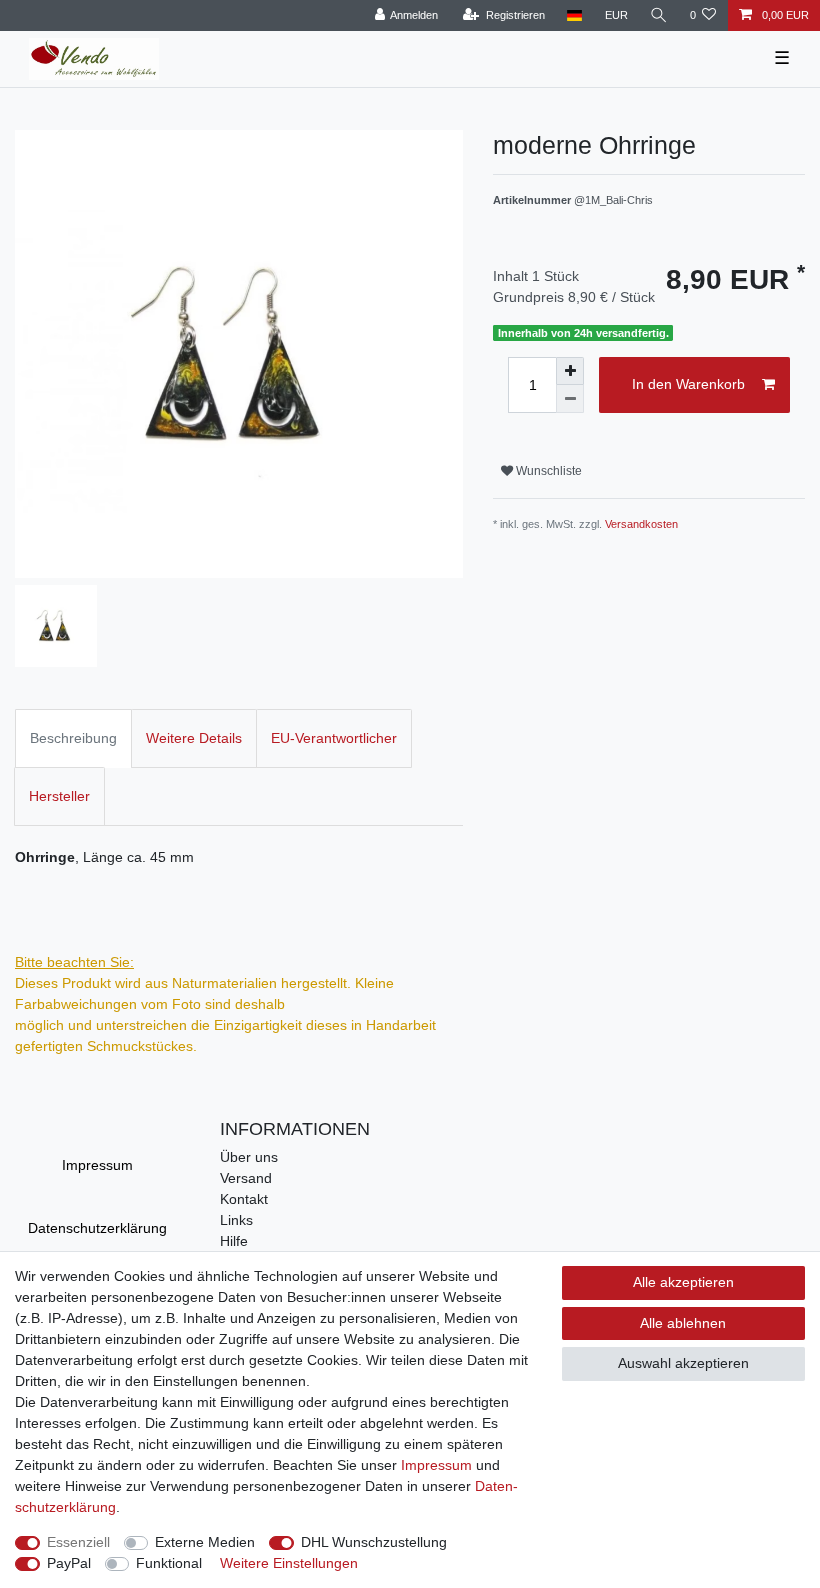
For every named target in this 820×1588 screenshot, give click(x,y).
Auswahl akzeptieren (683, 1363)
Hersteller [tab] (59, 796)
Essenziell (78, 1542)
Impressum (97, 1165)
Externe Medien (205, 1542)
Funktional (169, 1563)
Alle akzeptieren (683, 1282)
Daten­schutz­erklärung (97, 1228)
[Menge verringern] (570, 399)
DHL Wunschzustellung (374, 1542)
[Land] (574, 15)
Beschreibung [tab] (73, 738)
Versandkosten (641, 524)
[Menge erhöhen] (570, 371)
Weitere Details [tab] (194, 738)
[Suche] (659, 15)
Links (236, 1220)
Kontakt (244, 1199)
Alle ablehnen (683, 1323)
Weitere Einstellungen (289, 1563)
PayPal (69, 1563)
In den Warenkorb (688, 384)
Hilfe (234, 1241)
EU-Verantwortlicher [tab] (334, 738)
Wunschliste (547, 471)
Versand (246, 1178)
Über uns (249, 1157)
